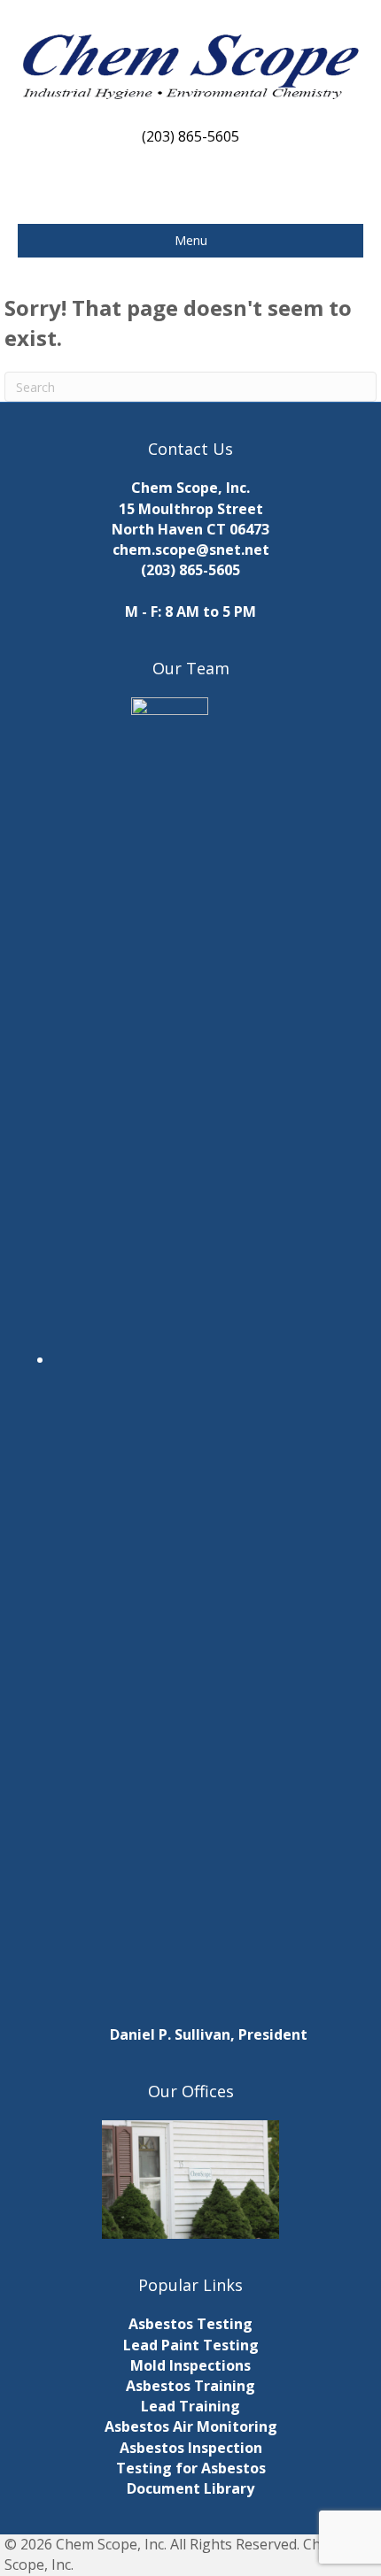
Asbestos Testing (190, 2324)
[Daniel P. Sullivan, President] (209, 1359)
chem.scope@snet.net (191, 550)
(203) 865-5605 (190, 570)
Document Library (190, 2488)
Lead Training (190, 2406)
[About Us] (190, 2180)
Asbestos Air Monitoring (191, 2426)
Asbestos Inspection (191, 2448)
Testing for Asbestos (191, 2468)
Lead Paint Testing (191, 2345)
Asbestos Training (190, 2386)
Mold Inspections (190, 2365)
